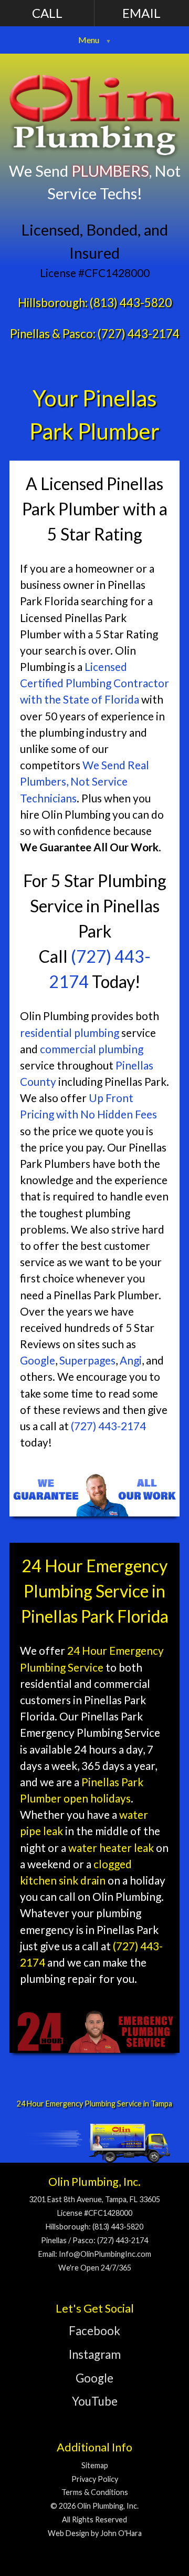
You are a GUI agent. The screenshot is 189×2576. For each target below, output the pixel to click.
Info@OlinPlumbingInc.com (105, 2254)
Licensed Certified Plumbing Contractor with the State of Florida (94, 683)
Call (47, 13)
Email (141, 13)
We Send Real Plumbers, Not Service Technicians (85, 781)
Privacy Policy (95, 2479)
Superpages (87, 1360)
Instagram (95, 2354)
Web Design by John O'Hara (95, 2533)
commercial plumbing (92, 1049)
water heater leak (111, 1847)
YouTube (95, 2401)
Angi (131, 1360)
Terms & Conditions (95, 2492)
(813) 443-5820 (131, 303)
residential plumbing (70, 1032)
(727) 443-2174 (139, 334)
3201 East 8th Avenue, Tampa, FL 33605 (94, 2199)
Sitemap (95, 2465)
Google (38, 1360)
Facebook (94, 2331)
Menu (89, 40)
